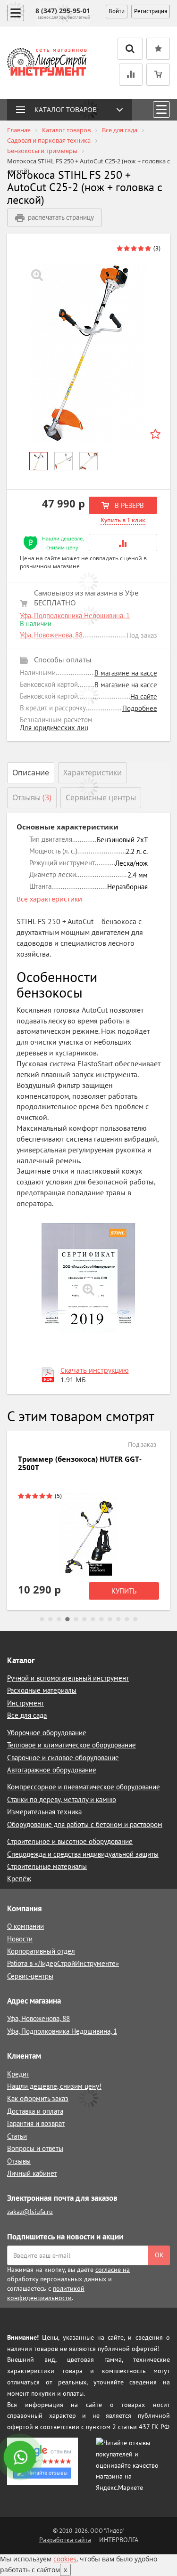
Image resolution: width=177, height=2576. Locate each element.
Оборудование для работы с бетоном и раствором (85, 1824)
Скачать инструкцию (95, 1370)
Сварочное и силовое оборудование (63, 1758)
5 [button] (76, 1619)
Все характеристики (49, 899)
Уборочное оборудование (47, 1733)
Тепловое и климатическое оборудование (72, 1745)
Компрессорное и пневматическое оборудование (84, 1787)
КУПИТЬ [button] (124, 1591)
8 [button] (101, 1619)
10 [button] (118, 1619)
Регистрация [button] (151, 11)
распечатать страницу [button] (61, 217)
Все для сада (27, 1715)
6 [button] (84, 1619)
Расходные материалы (42, 1690)
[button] (123, 543)
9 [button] (110, 1619)
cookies (65, 2559)
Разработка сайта (65, 2540)
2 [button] (51, 1619)
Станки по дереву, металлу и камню (62, 1799)
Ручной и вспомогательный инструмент (68, 1678)
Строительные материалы (47, 1866)
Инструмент (25, 1703)
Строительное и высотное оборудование (70, 1841)
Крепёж (19, 1879)
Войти (117, 11)
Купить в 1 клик (123, 520)
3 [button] (59, 1619)
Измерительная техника (44, 1812)
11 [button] (127, 1619)
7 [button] (93, 1619)
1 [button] (42, 1619)
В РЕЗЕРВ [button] (128, 505)
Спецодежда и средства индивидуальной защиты (83, 1854)
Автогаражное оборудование (52, 1770)
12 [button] (135, 1619)
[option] (88, 353)
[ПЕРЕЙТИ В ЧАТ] (21, 2458)
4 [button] (67, 1619)
